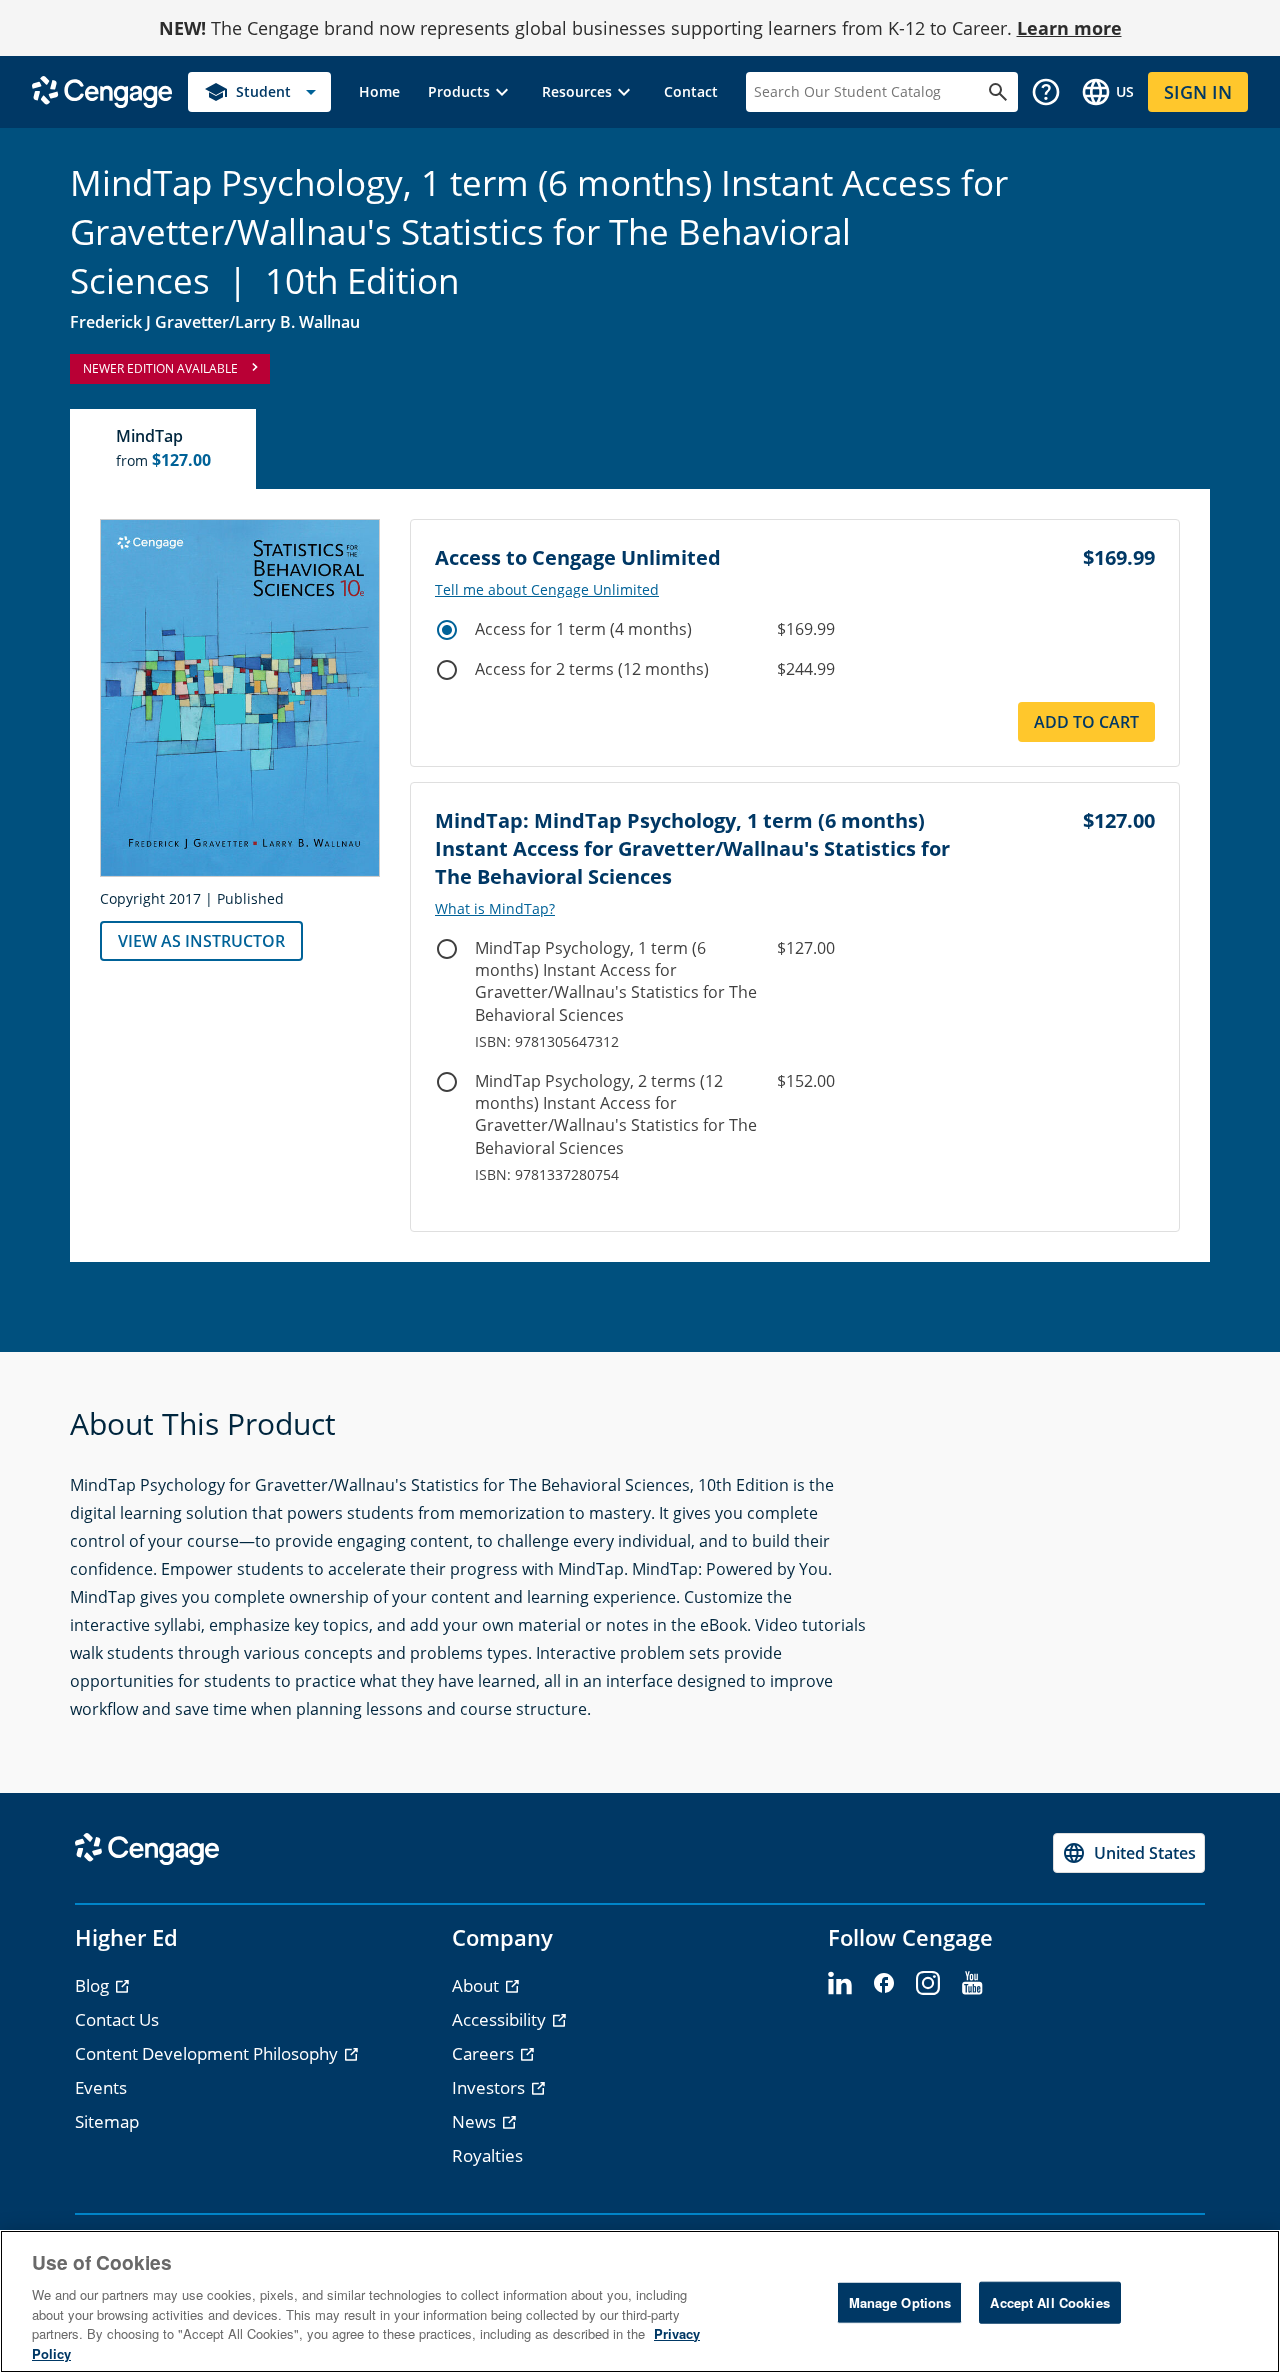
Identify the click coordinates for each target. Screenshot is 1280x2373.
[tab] (164, 449)
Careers (485, 2053)
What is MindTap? (495, 909)
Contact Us (117, 2019)
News (476, 2121)
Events (101, 2087)
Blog (94, 1985)
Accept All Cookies (1049, 2302)
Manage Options (900, 2302)
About (477, 1985)
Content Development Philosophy (208, 2053)
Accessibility (501, 2019)
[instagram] (928, 1984)
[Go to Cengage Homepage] (102, 90)
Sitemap (107, 2121)
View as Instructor (201, 941)
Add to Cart (1086, 722)
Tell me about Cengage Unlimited (547, 590)
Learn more (1069, 28)
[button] (471, 92)
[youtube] (972, 1984)
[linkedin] (840, 1984)
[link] (379, 92)
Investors (490, 2087)
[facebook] (884, 1984)
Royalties (487, 2155)
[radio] (447, 630)
